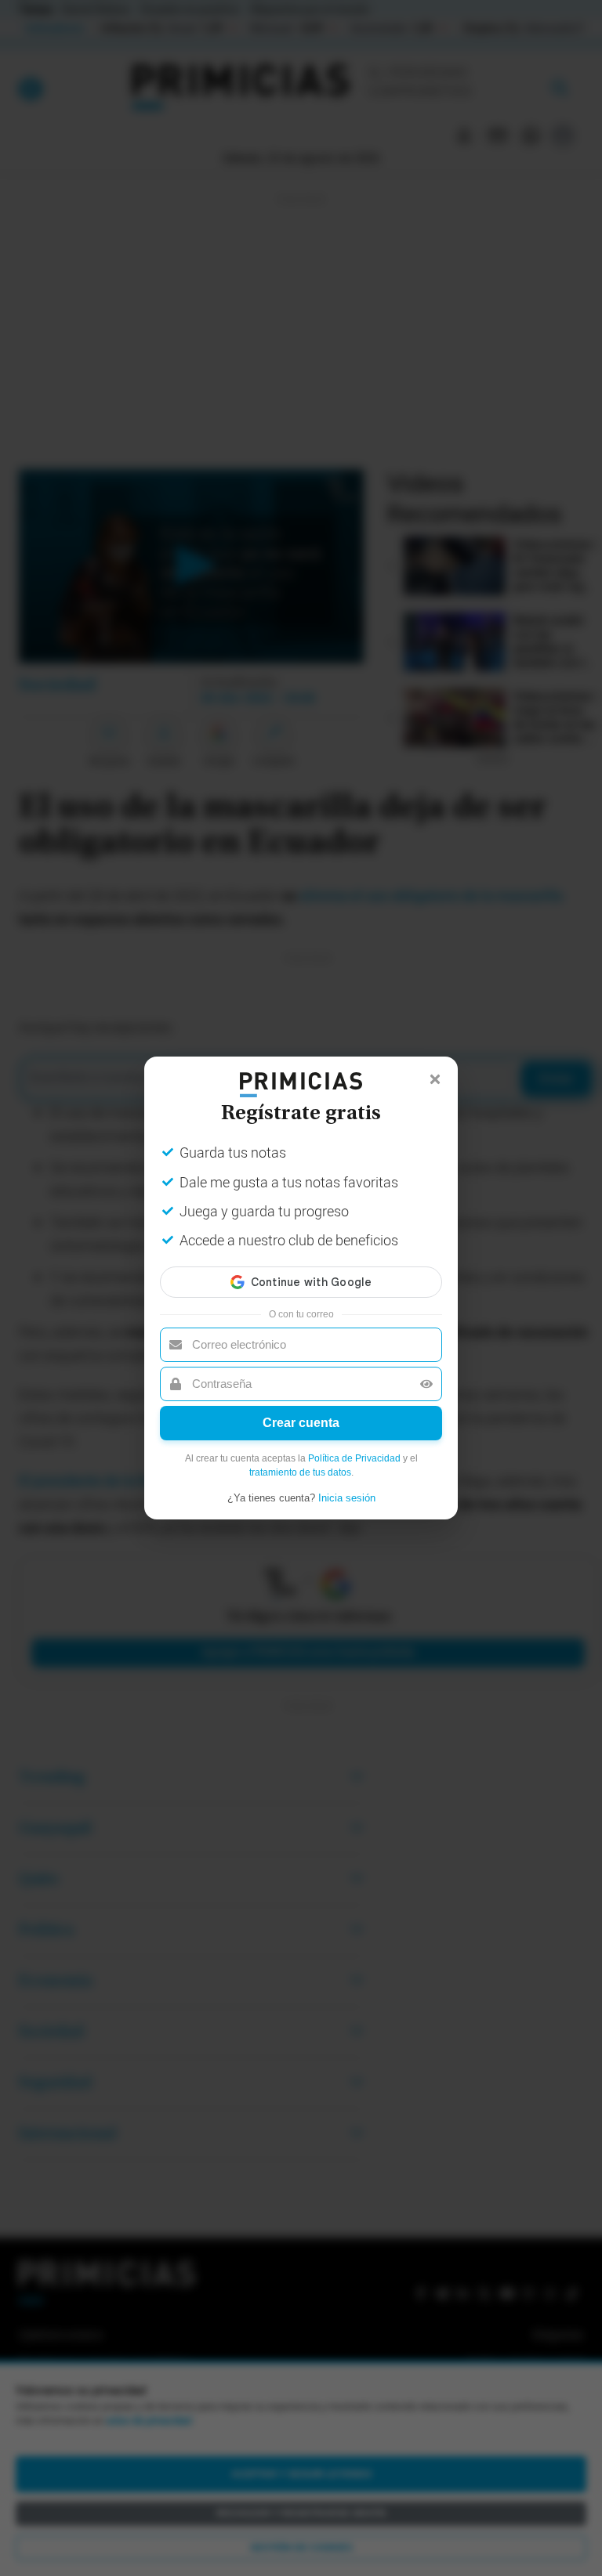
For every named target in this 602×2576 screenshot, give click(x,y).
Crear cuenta (301, 1423)
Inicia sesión (347, 1498)
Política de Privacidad (354, 1458)
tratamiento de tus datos (300, 1472)
